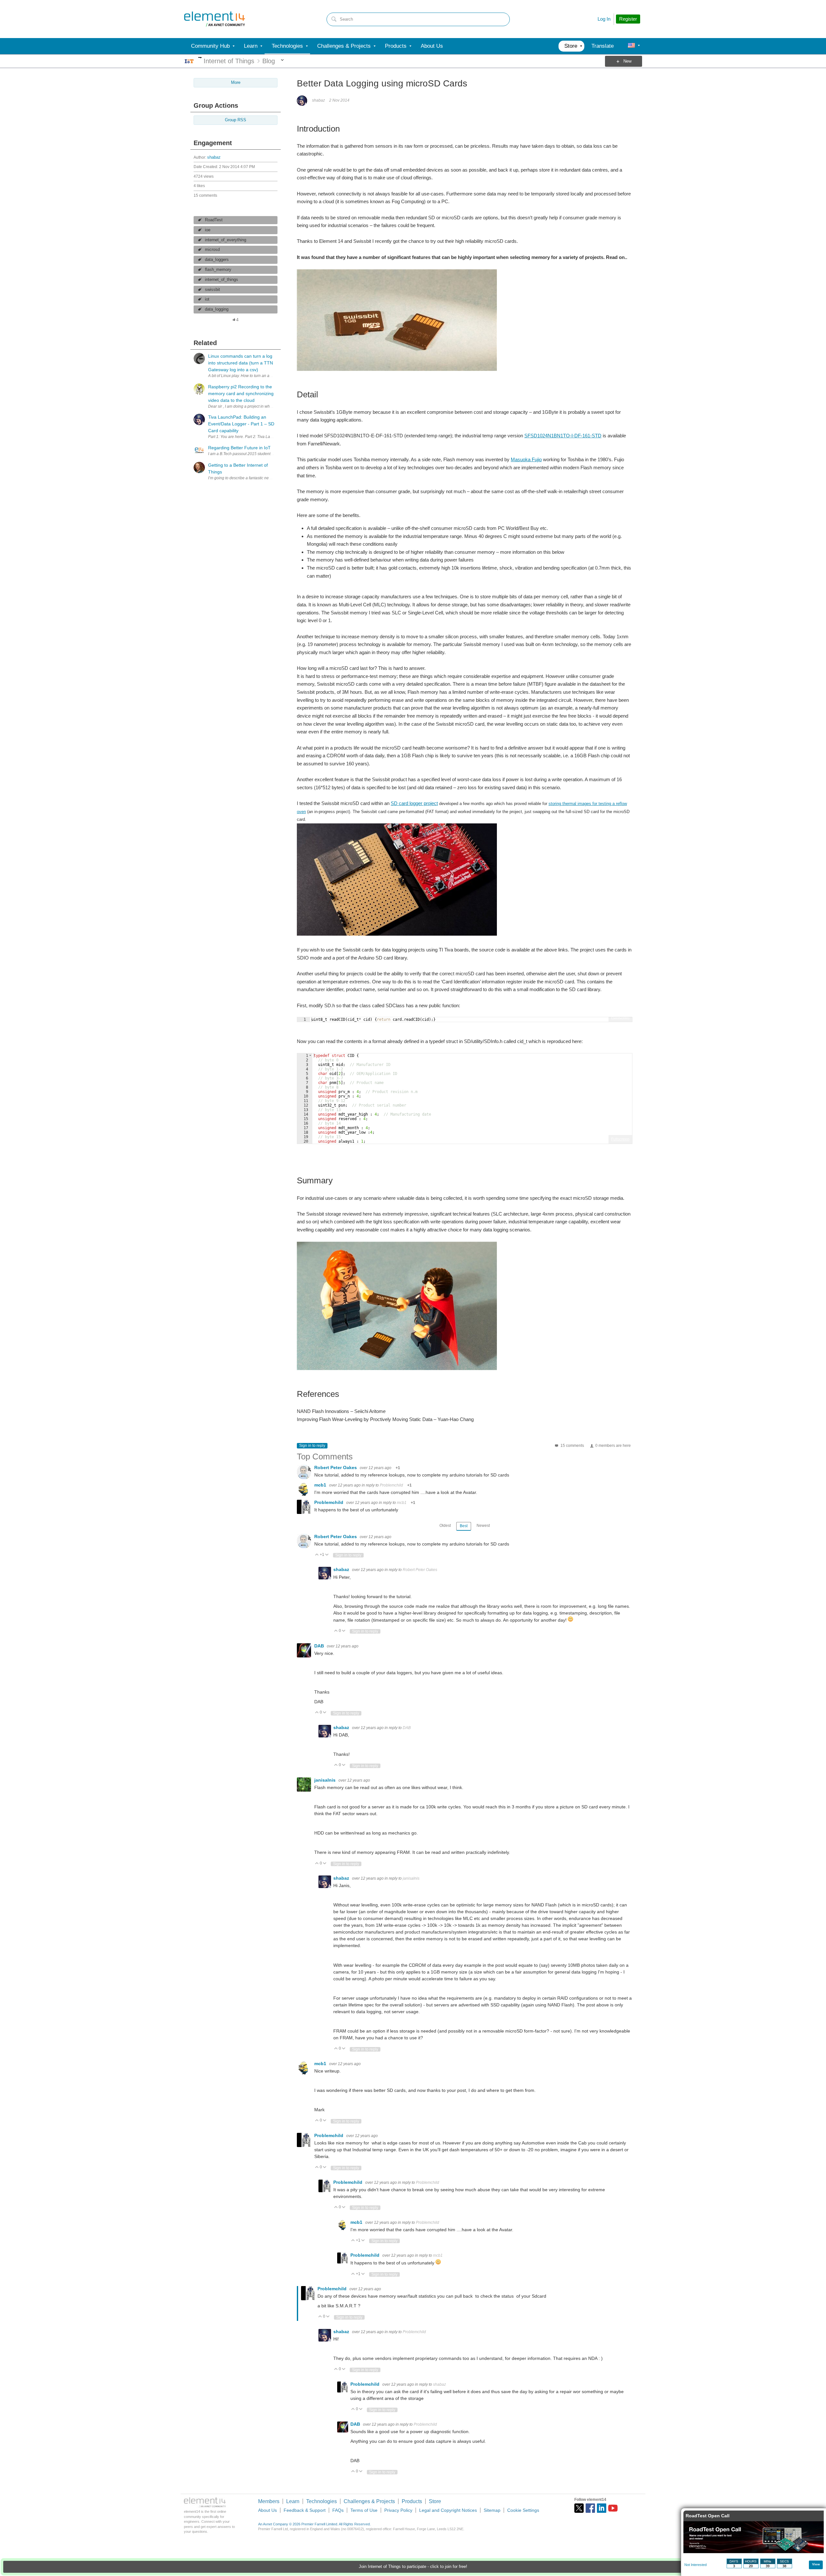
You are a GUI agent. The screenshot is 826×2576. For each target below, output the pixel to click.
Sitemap (492, 2510)
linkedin (602, 2508)
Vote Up (317, 1555)
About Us (267, 2510)
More (200, 58)
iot (207, 299)
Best (464, 1526)
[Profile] (631, 46)
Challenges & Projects (369, 2501)
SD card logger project (414, 803)
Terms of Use (364, 2510)
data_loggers (217, 260)
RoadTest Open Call (708, 2516)
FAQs (338, 2510)
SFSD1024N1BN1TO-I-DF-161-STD (563, 436)
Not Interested (695, 2565)
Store (435, 2501)
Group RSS (236, 120)
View (816, 2564)
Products (412, 2501)
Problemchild (391, 1485)
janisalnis (326, 1780)
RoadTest (214, 220)
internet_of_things (222, 280)
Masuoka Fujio (526, 459)
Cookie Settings (523, 2510)
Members (269, 2501)
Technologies (322, 2501)
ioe (208, 230)
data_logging (217, 309)
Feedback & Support (305, 2510)
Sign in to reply (312, 1446)
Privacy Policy (398, 2510)
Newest (483, 1526)
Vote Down (327, 1555)
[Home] (215, 19)
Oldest (445, 1526)
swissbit (212, 290)
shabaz (214, 157)
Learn (293, 2501)
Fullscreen (620, 1017)
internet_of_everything (226, 240)
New (627, 61)
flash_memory (218, 270)
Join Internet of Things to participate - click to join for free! (413, 2567)
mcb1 (321, 1485)
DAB (320, 1646)
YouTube (613, 2508)
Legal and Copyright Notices (448, 2510)
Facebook (590, 2508)
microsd (212, 250)
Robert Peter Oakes (336, 1467)
